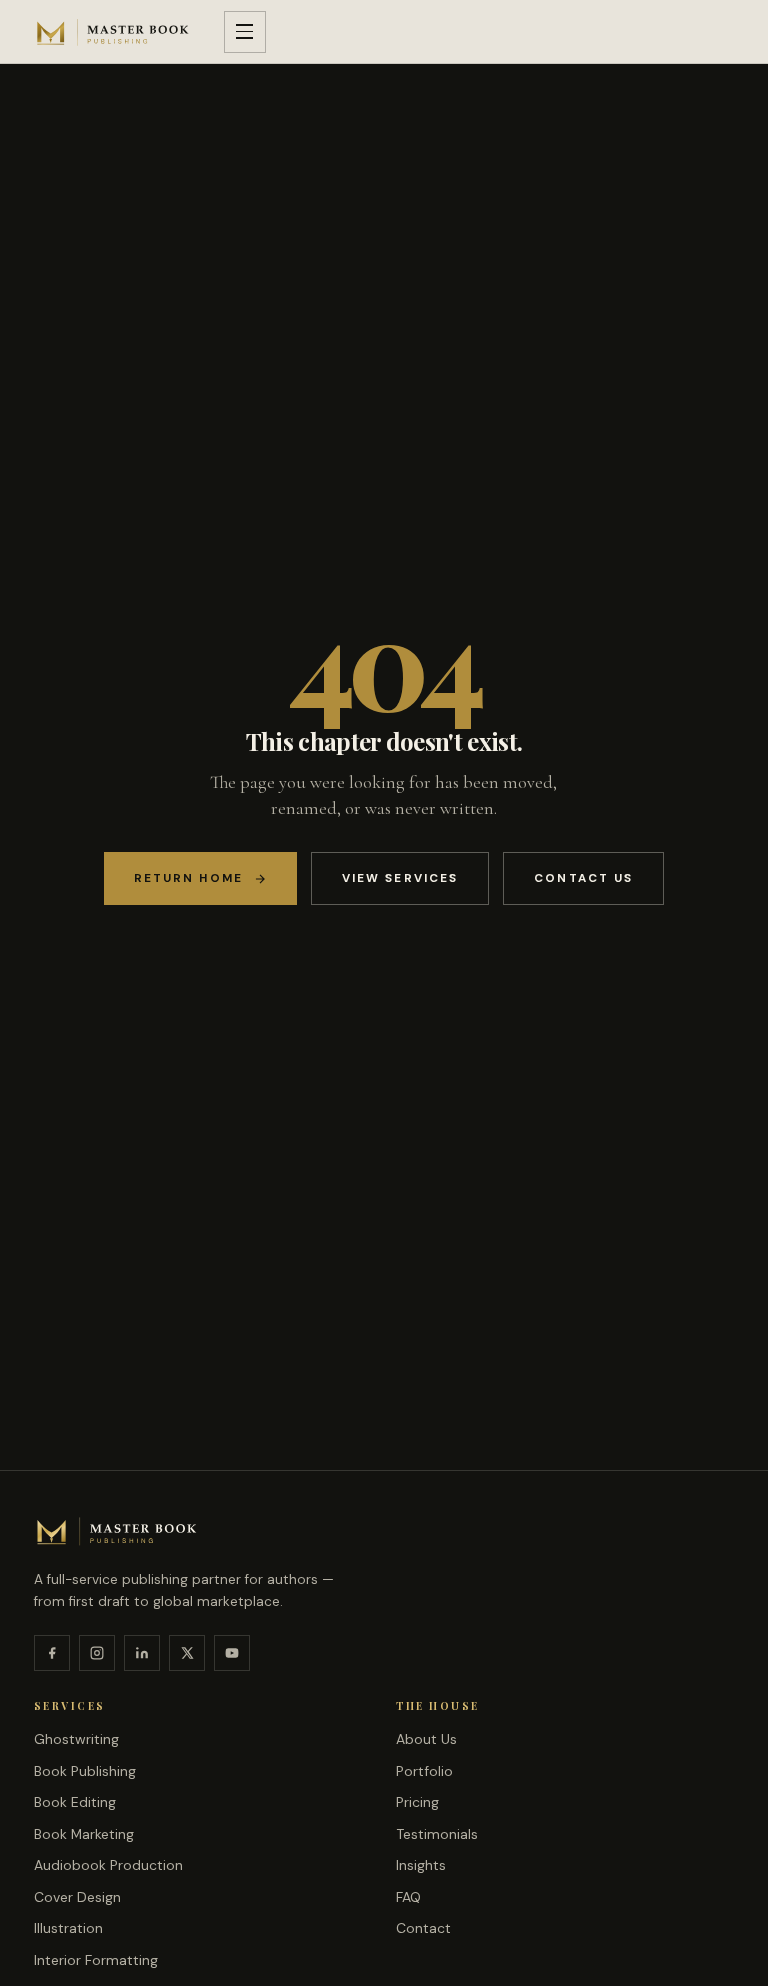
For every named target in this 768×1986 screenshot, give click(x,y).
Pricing (417, 1802)
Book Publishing (85, 1771)
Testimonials (437, 1834)
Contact (423, 1928)
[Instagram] (97, 1653)
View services (400, 878)
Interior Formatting (96, 1960)
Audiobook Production (108, 1865)
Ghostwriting (76, 1739)
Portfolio (424, 1771)
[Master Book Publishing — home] (113, 32)
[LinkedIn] (142, 1653)
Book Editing (75, 1802)
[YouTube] (232, 1653)
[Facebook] (52, 1653)
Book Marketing (84, 1834)
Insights (421, 1865)
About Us (426, 1739)
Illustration (68, 1928)
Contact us (583, 878)
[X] (187, 1653)
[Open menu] (245, 32)
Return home (188, 878)
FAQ (408, 1897)
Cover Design (77, 1897)
